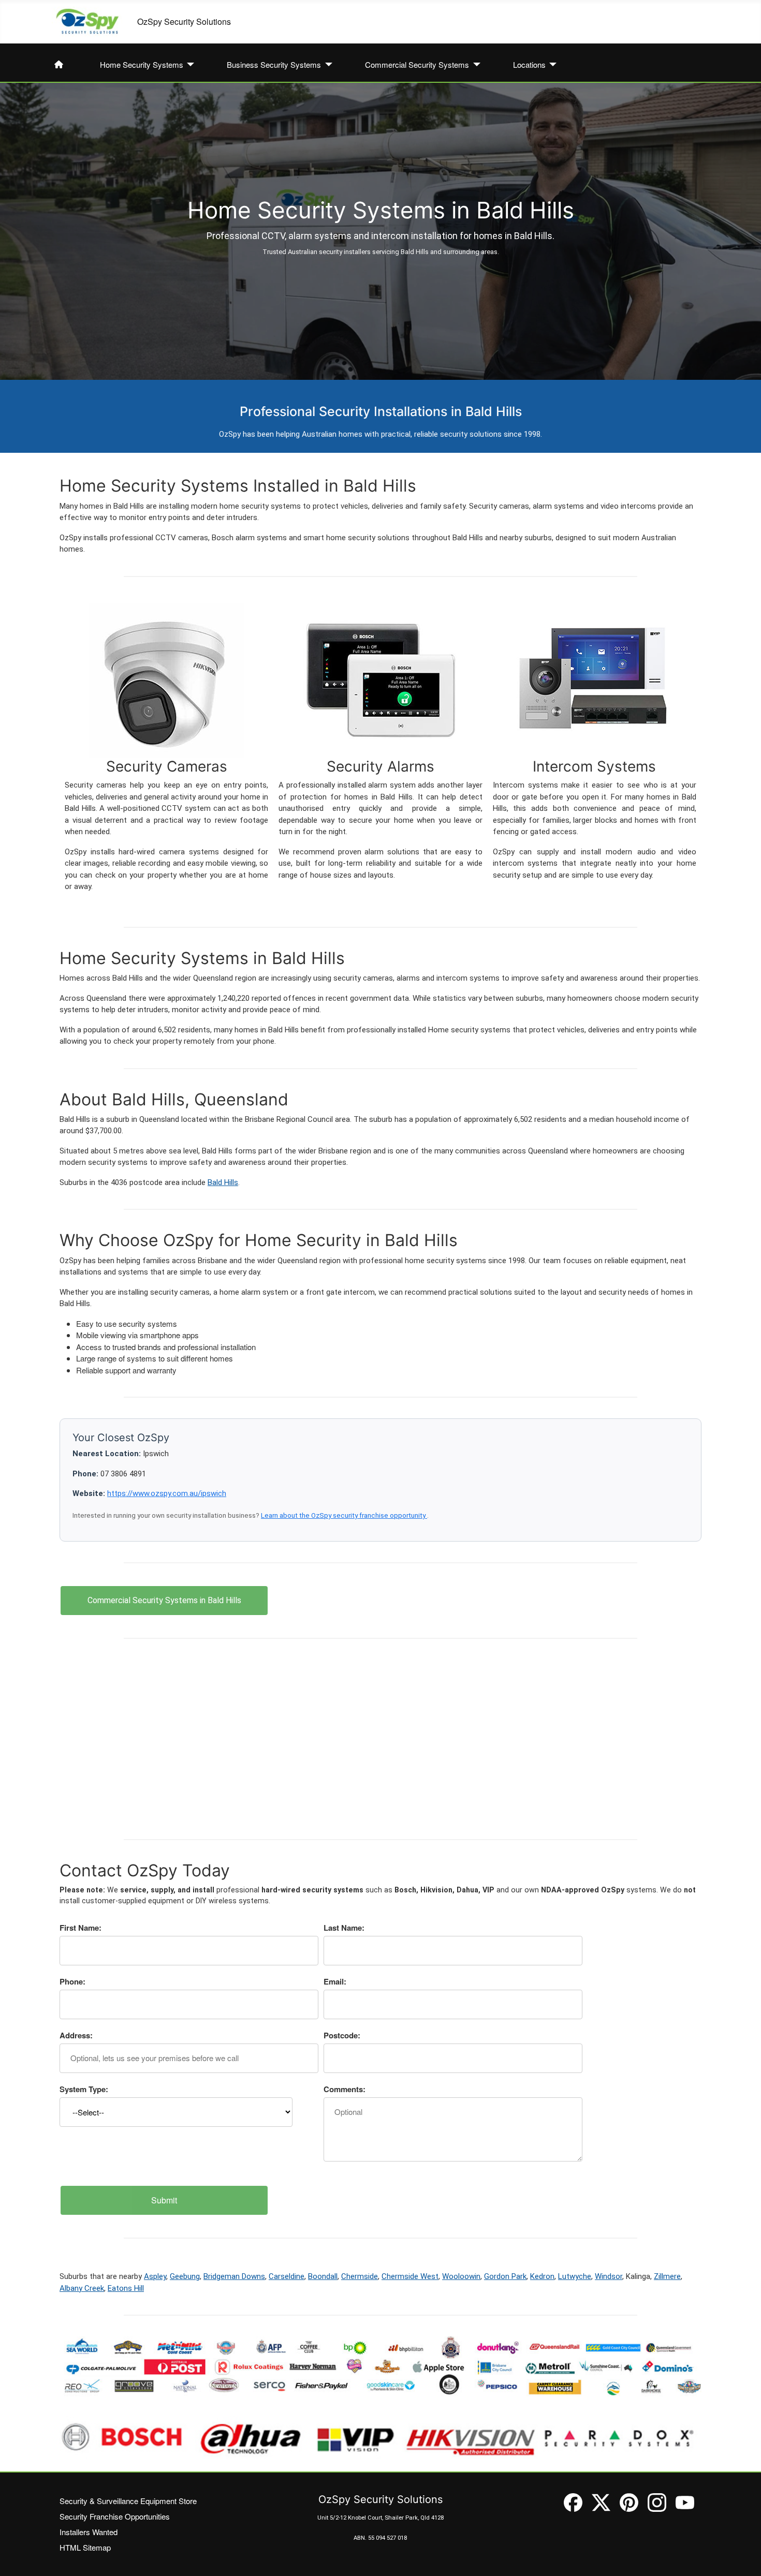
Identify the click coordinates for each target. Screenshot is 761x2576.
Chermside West (410, 2276)
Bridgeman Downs (234, 2276)
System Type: (84, 2089)
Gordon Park (505, 2276)
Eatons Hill (126, 2288)
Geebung (185, 2276)
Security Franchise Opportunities (115, 2516)
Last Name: (344, 1928)
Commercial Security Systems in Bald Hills (164, 1600)
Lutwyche (575, 2276)
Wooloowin (461, 2276)
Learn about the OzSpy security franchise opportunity (344, 1515)
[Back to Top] (743, 2558)
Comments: (345, 2089)
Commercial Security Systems (417, 64)
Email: (335, 1981)
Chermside (360, 2276)
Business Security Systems (274, 64)
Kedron (542, 2276)
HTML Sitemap (85, 2547)
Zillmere (667, 2276)
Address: (76, 2035)
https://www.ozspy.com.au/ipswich (167, 1493)
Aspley (155, 2276)
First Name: (81, 1928)
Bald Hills (223, 1182)
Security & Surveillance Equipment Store (128, 2501)
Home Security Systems (142, 64)
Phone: (72, 1981)
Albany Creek (82, 2288)
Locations (529, 64)
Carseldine (287, 2276)
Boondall (323, 2276)
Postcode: (342, 2035)
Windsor (609, 2276)
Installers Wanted (89, 2532)
